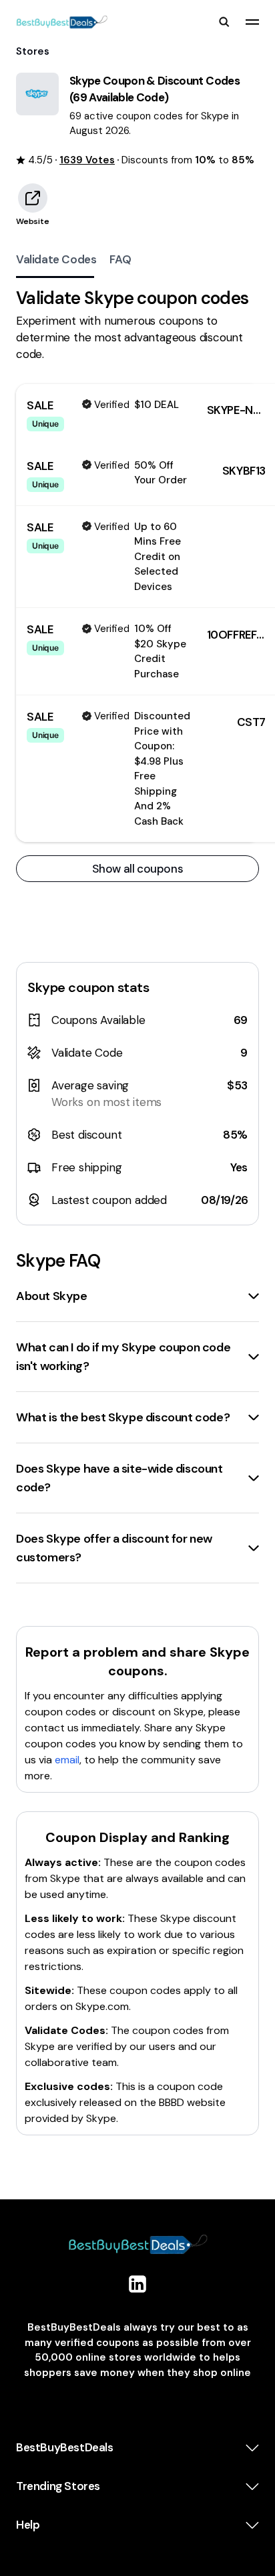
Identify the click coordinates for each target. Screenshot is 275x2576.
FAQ (120, 259)
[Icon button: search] (224, 22)
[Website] (33, 198)
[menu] (252, 22)
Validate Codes (56, 259)
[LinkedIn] (137, 2284)
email (67, 1760)
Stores (33, 51)
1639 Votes (87, 160)
